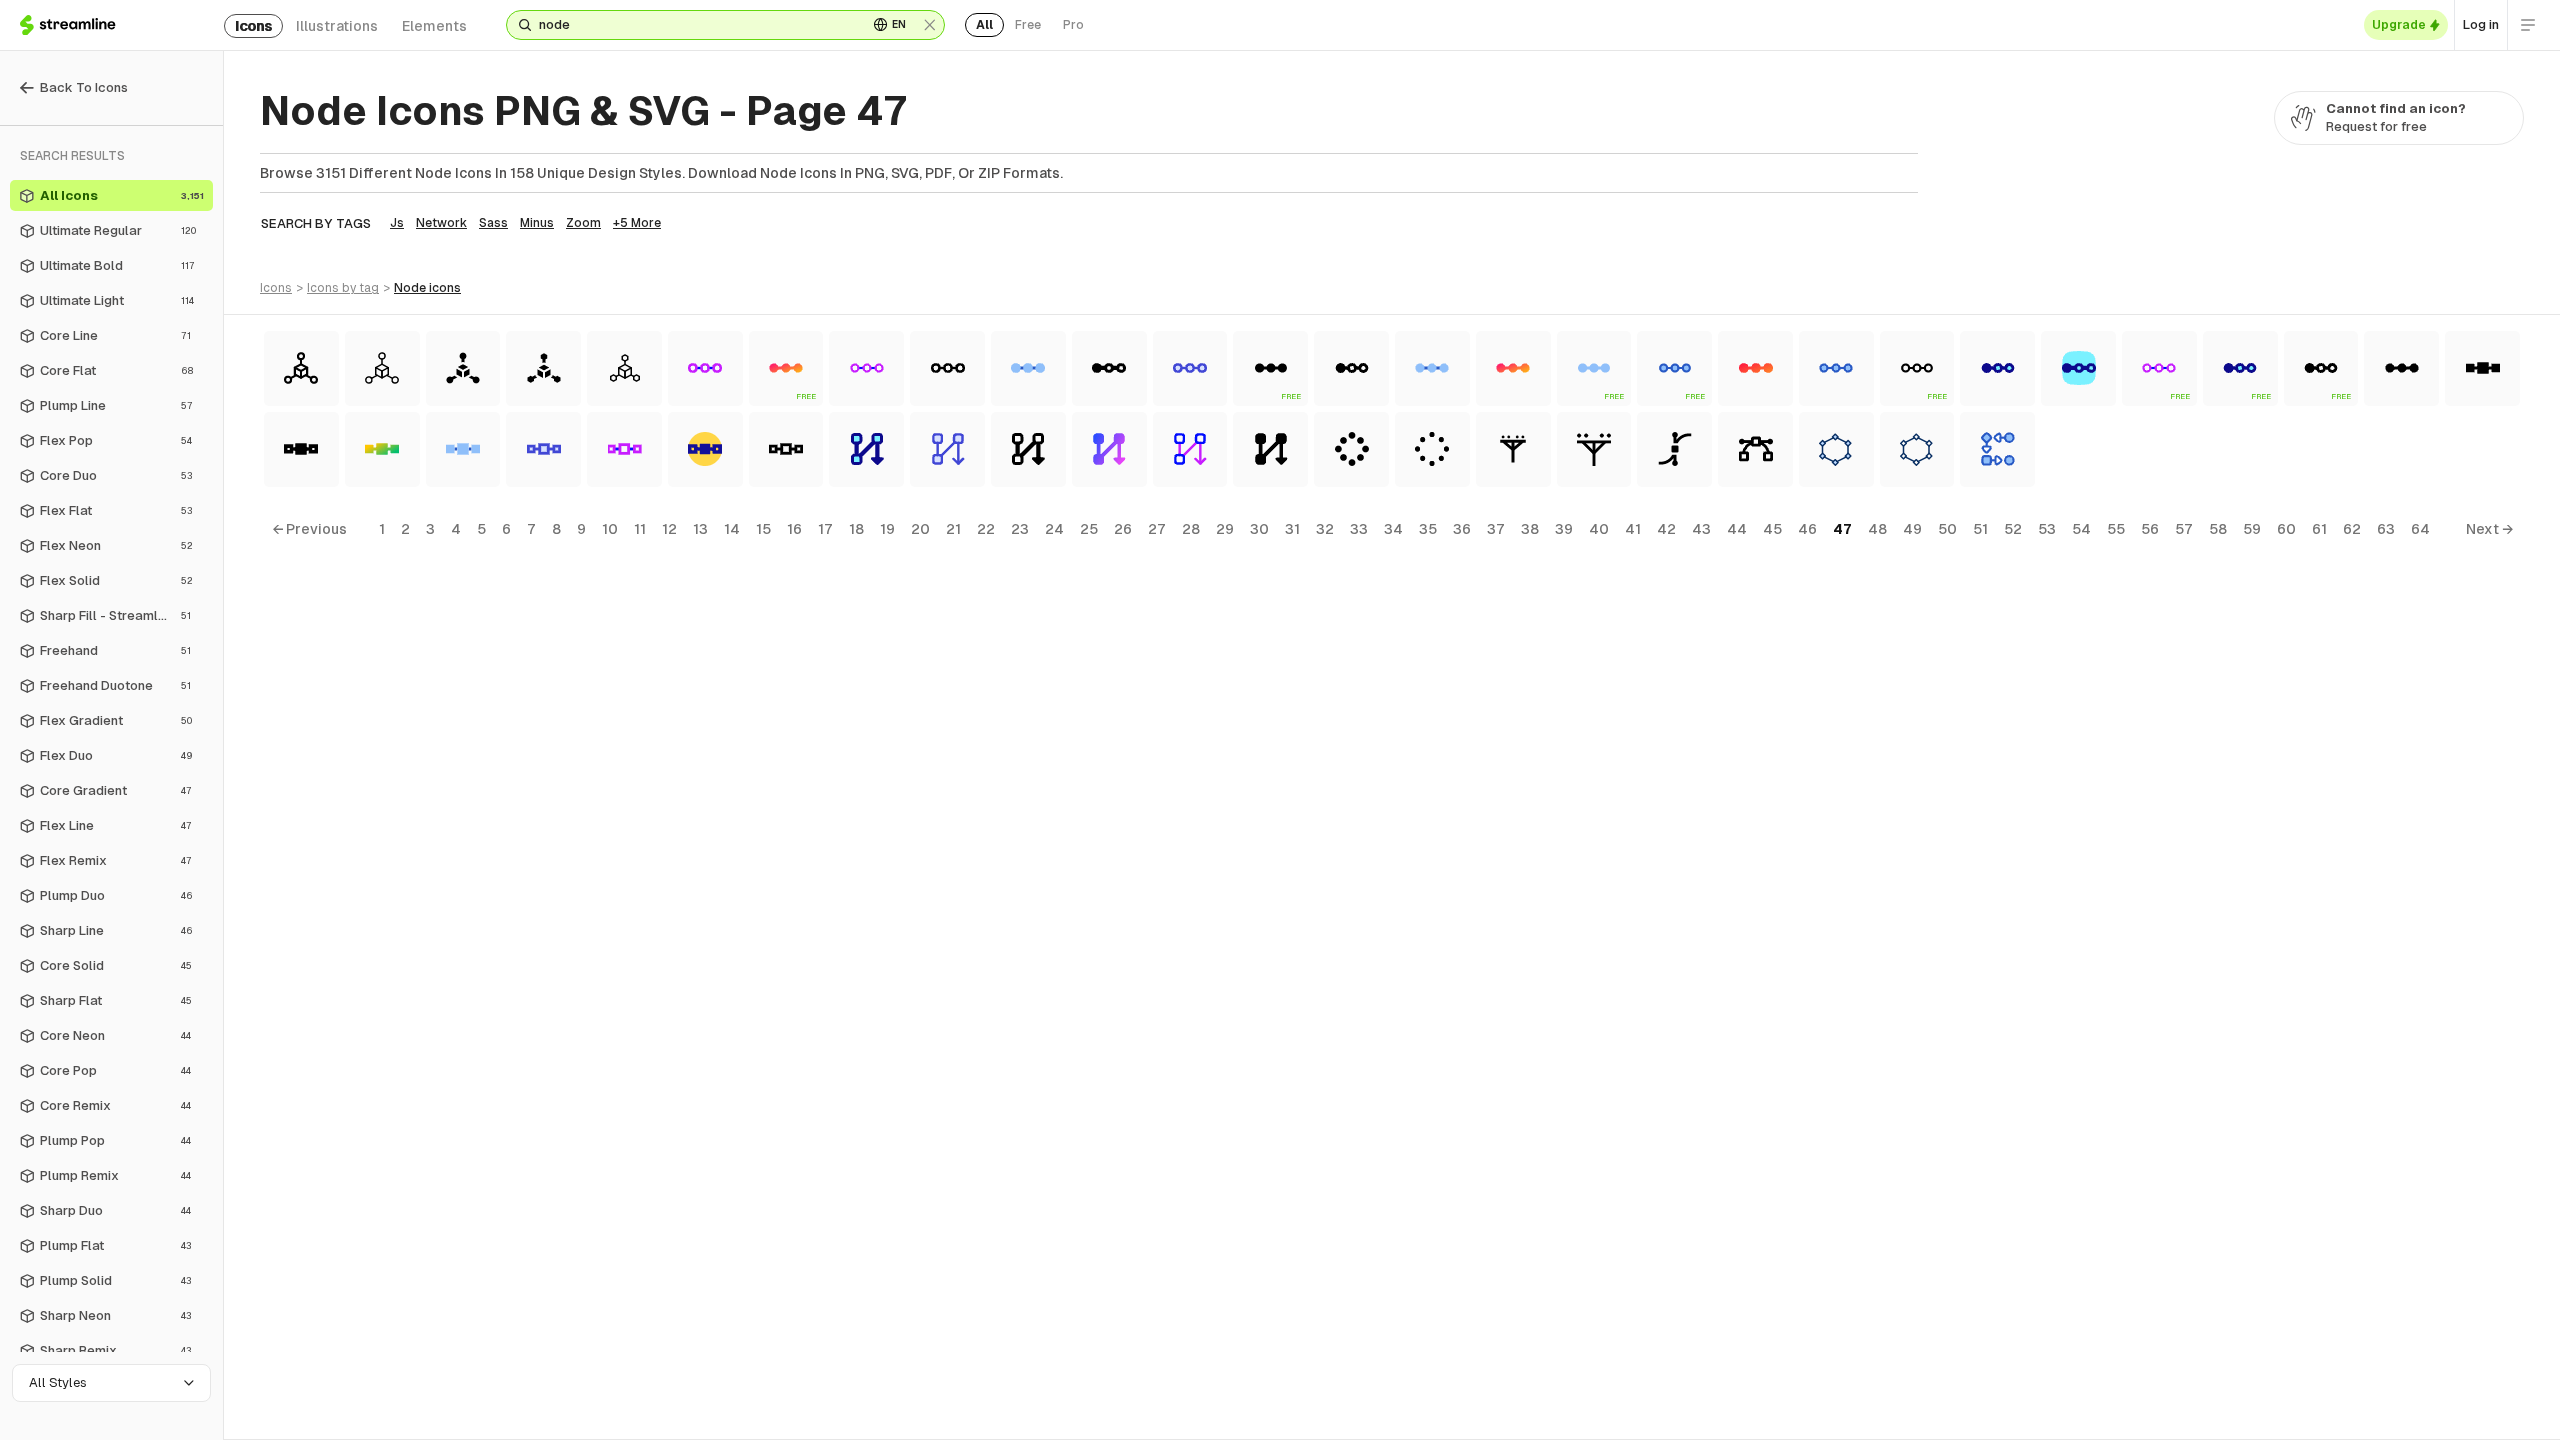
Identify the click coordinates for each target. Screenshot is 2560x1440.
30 (1259, 529)
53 (2047, 529)
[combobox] (695, 25)
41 (1633, 529)
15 (763, 529)
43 (1701, 529)
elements (434, 26)
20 (920, 529)
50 (1947, 529)
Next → (2489, 529)
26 (1123, 529)
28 (1191, 529)
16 (794, 529)
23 (1020, 529)
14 (732, 529)
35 (1428, 529)
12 (669, 529)
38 (1530, 529)
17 (825, 529)
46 (1807, 529)
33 (1359, 529)
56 (2150, 529)
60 (2286, 529)
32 (1325, 529)
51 (1980, 529)
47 (1842, 529)
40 (1599, 529)
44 (1737, 529)
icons (253, 26)
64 (2420, 529)
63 (2386, 529)
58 (2218, 529)
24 (1054, 529)
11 (640, 529)
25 (1089, 529)
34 (1393, 529)
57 (2184, 529)
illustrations (337, 26)
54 (2081, 529)
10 (610, 529)
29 (1225, 529)
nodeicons (427, 288)
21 (953, 529)
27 (1157, 529)
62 (2352, 529)
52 (2013, 529)
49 (1912, 529)
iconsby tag (343, 288)
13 (700, 529)
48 (1877, 529)
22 (986, 529)
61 (2319, 529)
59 (2252, 529)
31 (1292, 529)
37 (1496, 529)
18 (856, 529)
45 (1772, 529)
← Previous (309, 529)
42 (1666, 529)
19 (887, 529)
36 (1462, 529)
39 (1564, 529)
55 (2116, 529)
